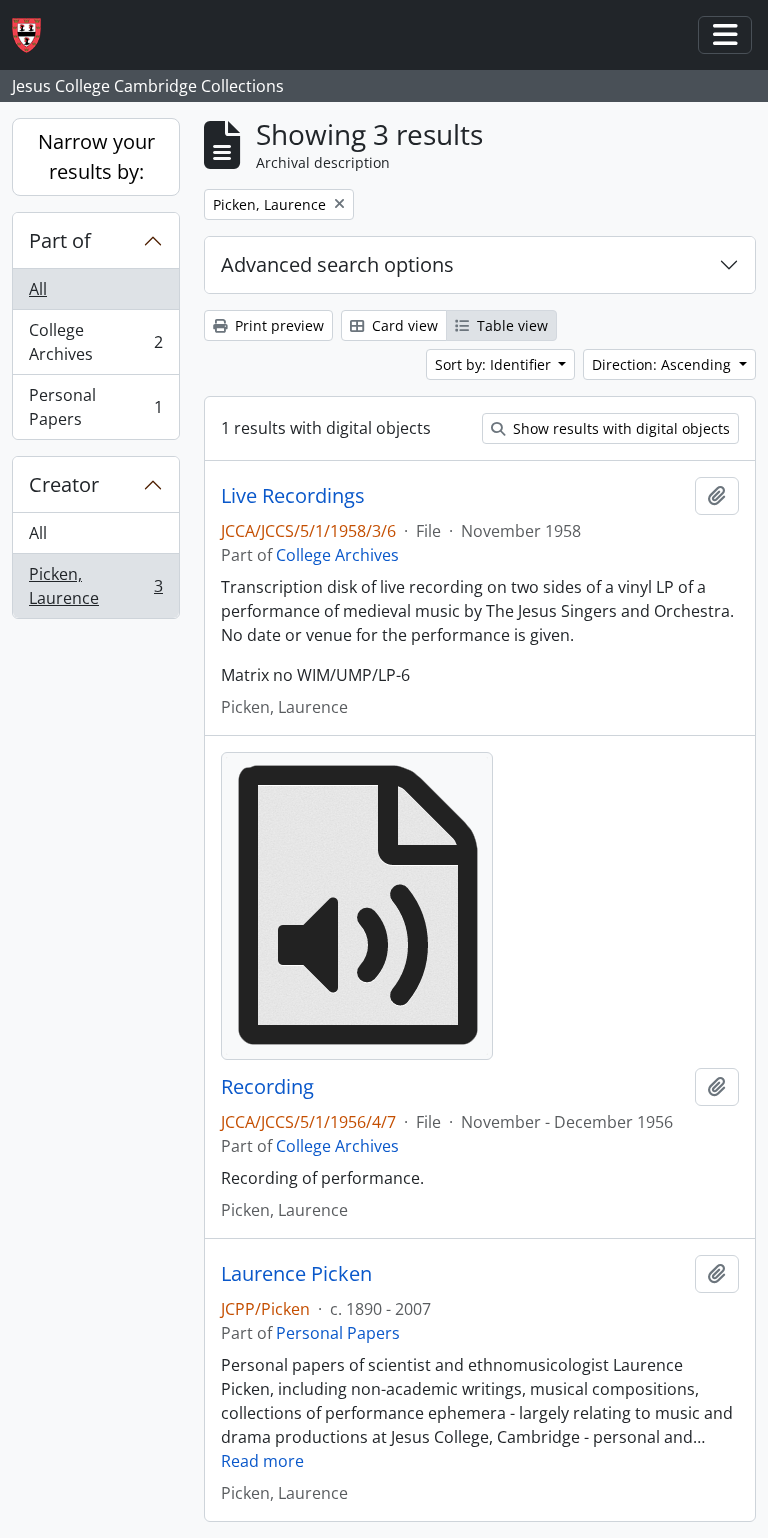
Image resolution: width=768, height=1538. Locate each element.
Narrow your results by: (96, 156)
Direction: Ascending (663, 364)
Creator (64, 484)
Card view (403, 325)
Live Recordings (293, 496)
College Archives (95, 342)
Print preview (277, 325)
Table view (510, 325)
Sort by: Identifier (495, 364)
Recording (267, 1087)
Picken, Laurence (95, 586)
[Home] (34, 35)
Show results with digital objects (619, 428)
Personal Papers (95, 407)
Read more (262, 1461)
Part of (60, 240)
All (38, 289)
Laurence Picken (296, 1274)
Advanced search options (337, 264)
